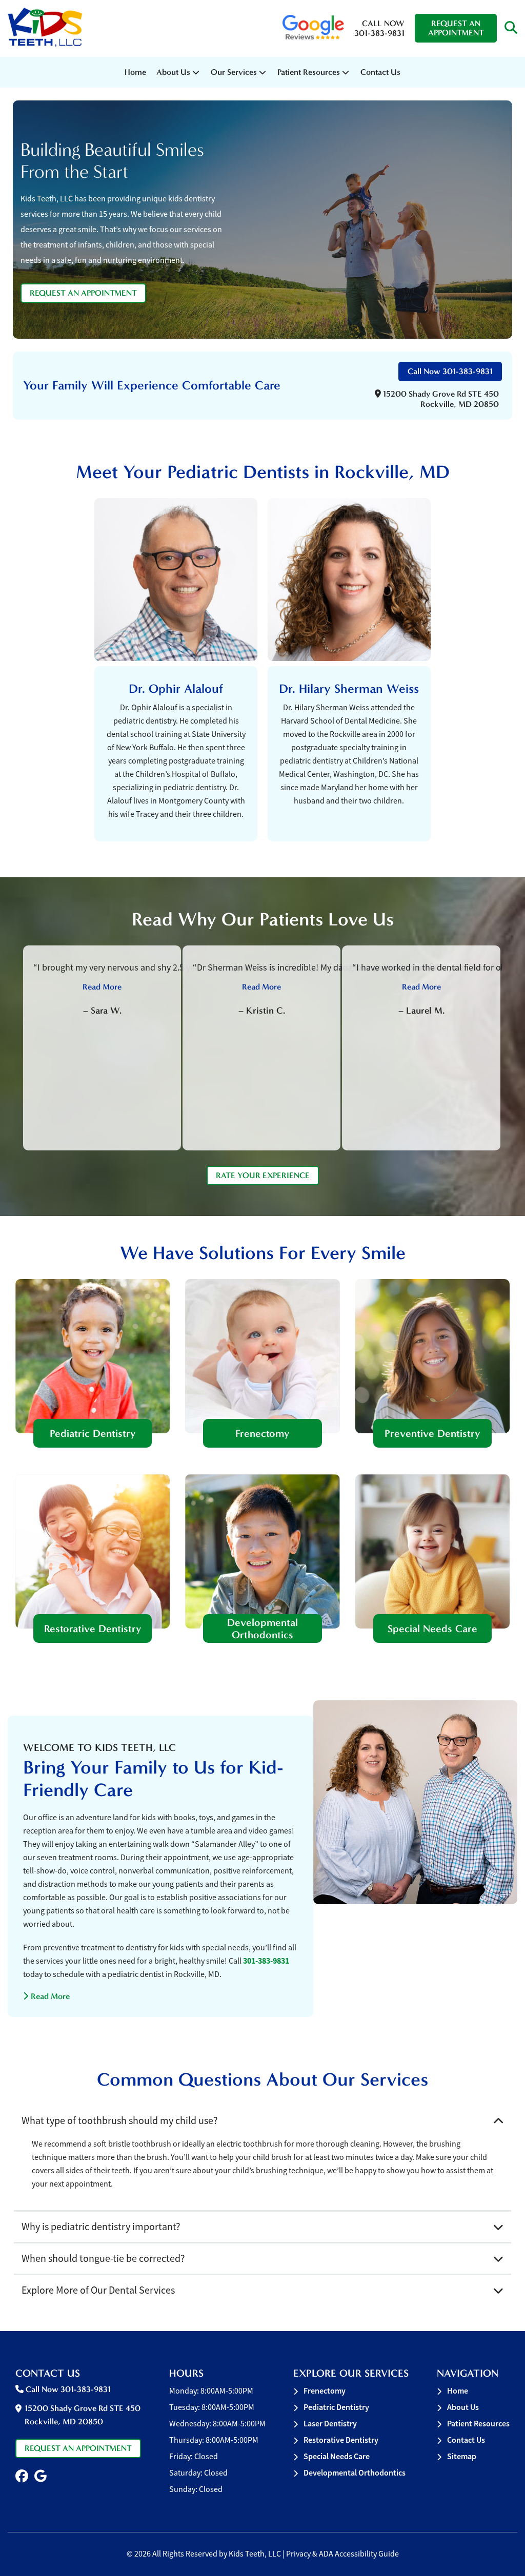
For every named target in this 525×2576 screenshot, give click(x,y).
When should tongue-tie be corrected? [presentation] (103, 2259)
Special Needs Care (432, 1629)
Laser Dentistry (330, 2424)
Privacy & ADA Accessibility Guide (342, 2554)
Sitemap (462, 2456)
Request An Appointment (456, 28)
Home (135, 72)
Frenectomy (262, 1433)
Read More (46, 1996)
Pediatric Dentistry (93, 1433)
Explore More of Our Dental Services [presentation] (98, 2290)
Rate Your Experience (263, 1175)
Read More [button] (102, 987)
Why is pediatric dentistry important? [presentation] (101, 2227)
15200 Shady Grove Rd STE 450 (440, 399)
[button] (511, 28)
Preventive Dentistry (432, 1433)
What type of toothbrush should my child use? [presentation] (120, 2121)
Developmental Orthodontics (262, 1629)
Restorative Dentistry (93, 1629)
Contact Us (380, 72)
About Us (173, 72)
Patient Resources (478, 2424)
